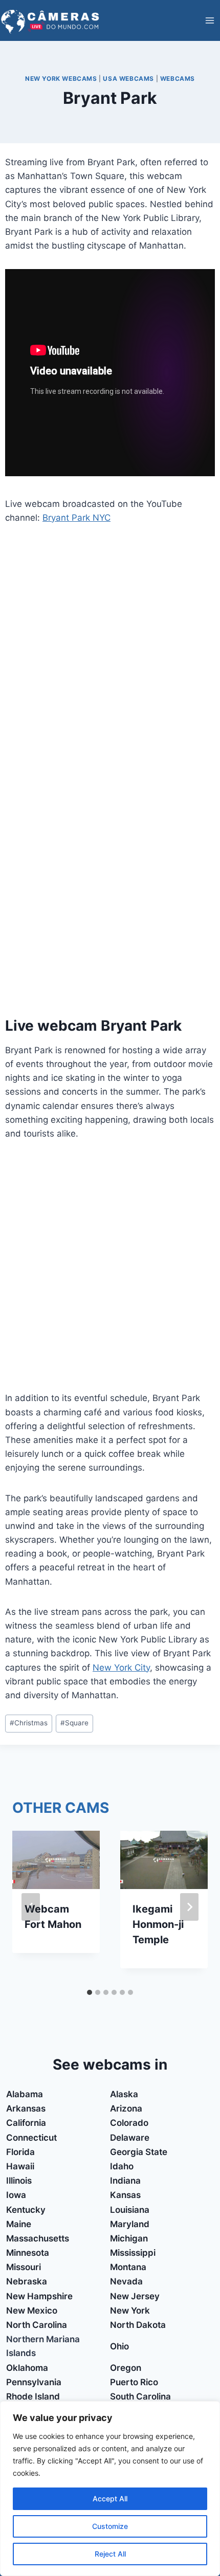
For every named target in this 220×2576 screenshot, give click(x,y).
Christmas (29, 1723)
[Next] (189, 1907)
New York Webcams (61, 79)
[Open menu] (210, 20)
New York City (121, 1668)
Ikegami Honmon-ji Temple (158, 1924)
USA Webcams (128, 79)
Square (74, 1723)
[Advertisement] (110, 651)
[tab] (90, 1992)
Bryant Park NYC (76, 518)
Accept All (110, 2499)
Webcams (178, 79)
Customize (110, 2526)
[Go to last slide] (31, 1907)
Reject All (110, 2554)
